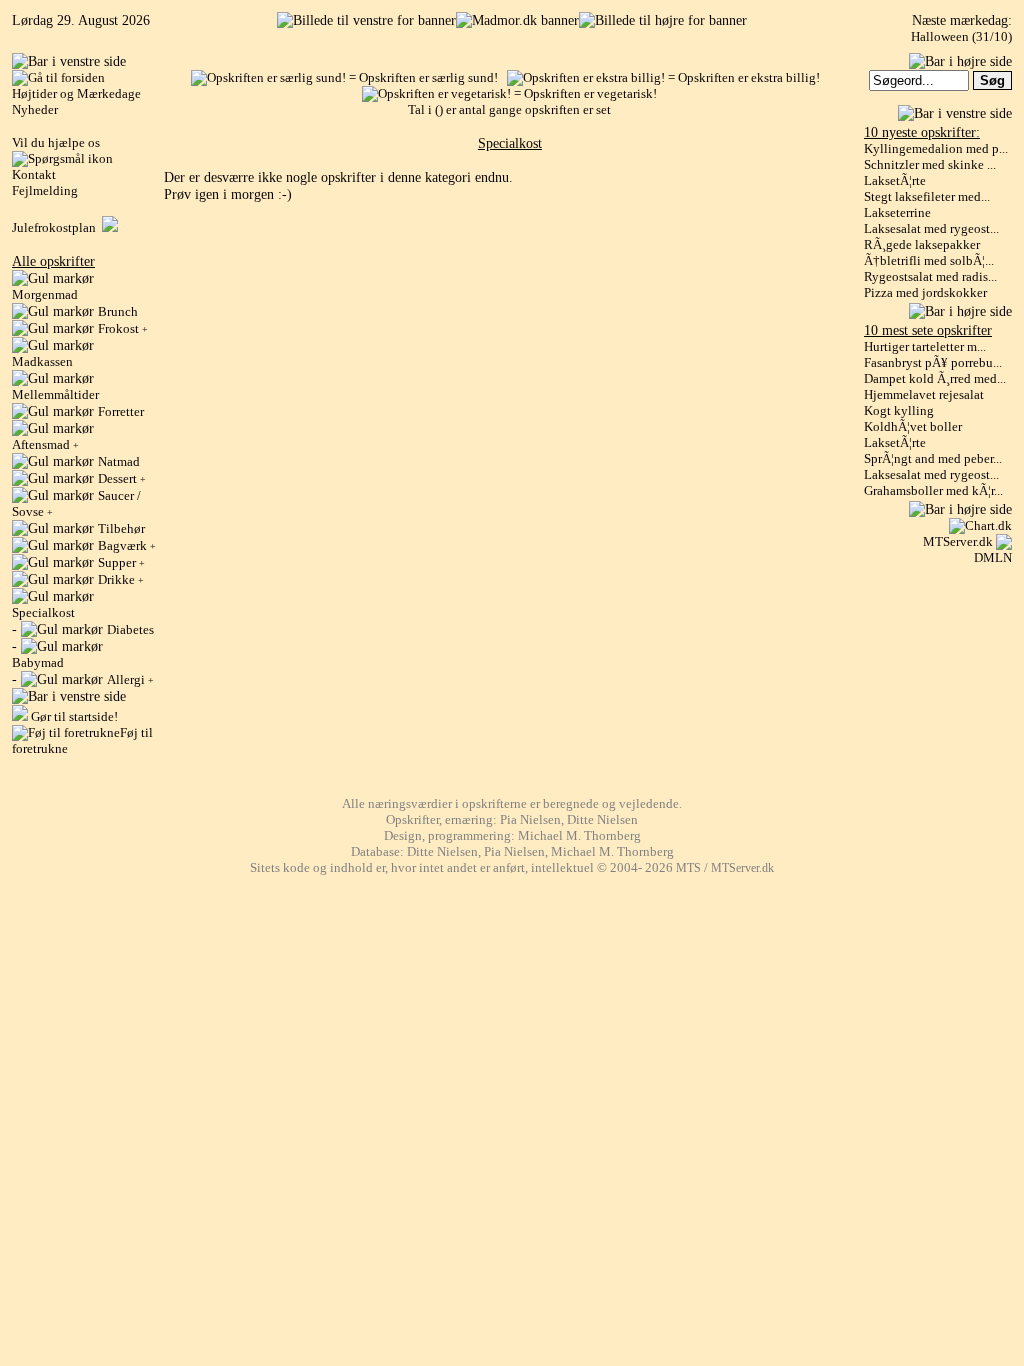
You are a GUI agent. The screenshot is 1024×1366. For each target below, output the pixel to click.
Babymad (38, 662)
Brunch (118, 311)
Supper (121, 562)
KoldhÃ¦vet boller (913, 426)
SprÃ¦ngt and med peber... (933, 458)
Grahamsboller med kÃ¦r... (933, 490)
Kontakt (34, 174)
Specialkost (43, 612)
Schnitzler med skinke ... (930, 164)
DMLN (993, 557)
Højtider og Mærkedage (76, 93)
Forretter (121, 411)
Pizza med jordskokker (925, 292)
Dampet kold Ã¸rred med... (935, 378)
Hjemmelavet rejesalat (924, 394)
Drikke (121, 579)
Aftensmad (45, 444)
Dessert (122, 478)
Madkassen (42, 361)
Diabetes (130, 629)
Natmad (119, 461)
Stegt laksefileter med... (927, 196)
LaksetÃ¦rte (895, 180)
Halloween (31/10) (961, 36)
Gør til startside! (73, 716)
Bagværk (127, 545)
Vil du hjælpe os (56, 142)
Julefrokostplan (57, 227)
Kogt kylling (899, 410)
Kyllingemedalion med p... (936, 148)
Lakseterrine (897, 212)
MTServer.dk (958, 541)
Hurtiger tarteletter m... (925, 346)
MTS (688, 868)
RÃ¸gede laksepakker (922, 244)
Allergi (130, 679)
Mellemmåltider (55, 394)
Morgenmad (45, 294)
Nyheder (35, 109)
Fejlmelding (45, 190)
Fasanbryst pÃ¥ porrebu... (933, 362)
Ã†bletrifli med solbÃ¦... (929, 260)
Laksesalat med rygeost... (931, 228)
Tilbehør (121, 528)
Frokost (123, 328)
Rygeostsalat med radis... (930, 276)
